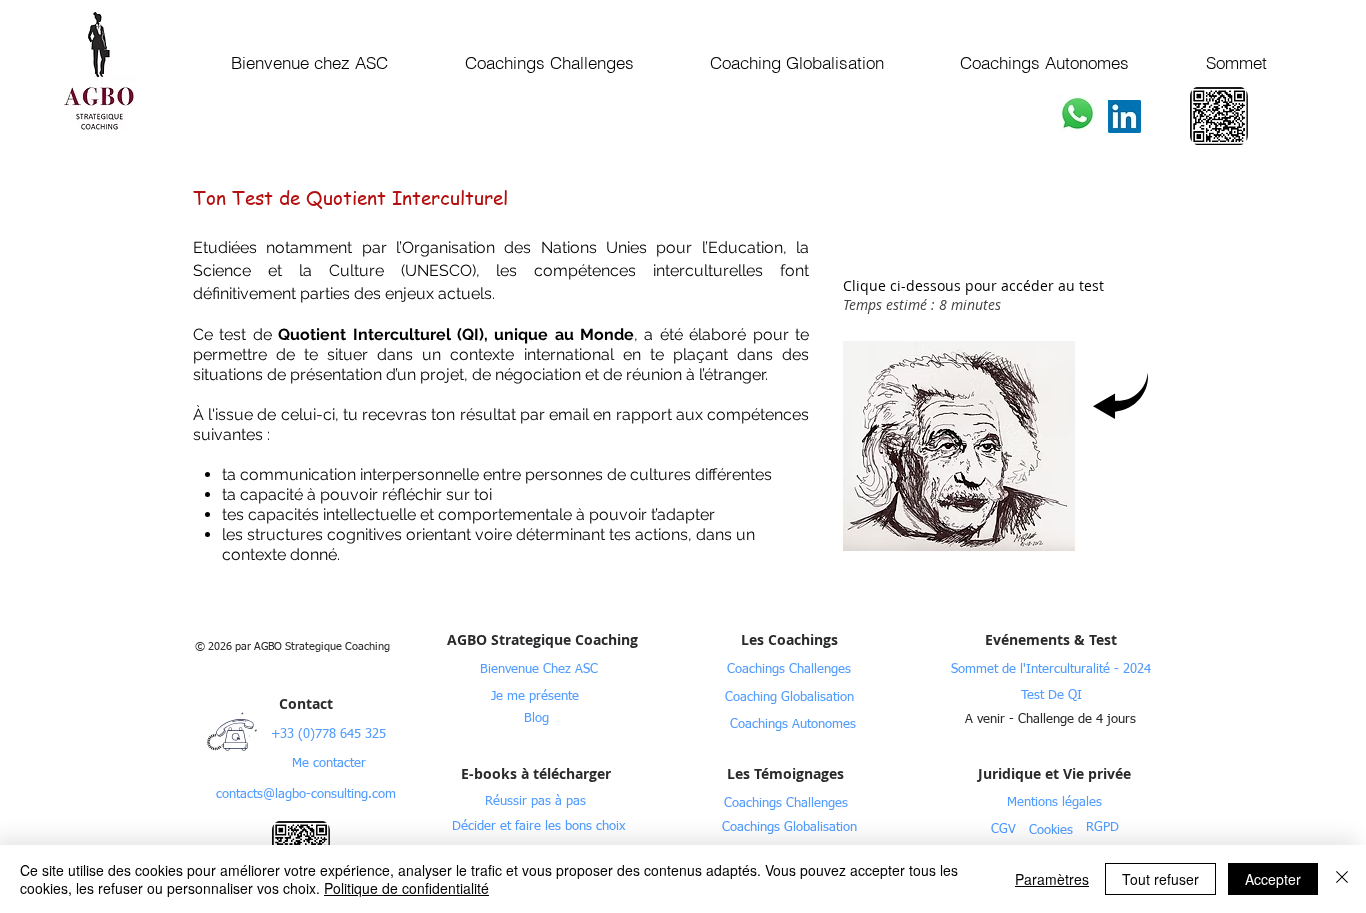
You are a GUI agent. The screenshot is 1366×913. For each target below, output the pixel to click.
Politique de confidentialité (406, 888)
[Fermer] (1342, 879)
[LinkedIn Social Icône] (1124, 116)
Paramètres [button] (1052, 879)
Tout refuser (1160, 879)
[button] (1050, 719)
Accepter (1273, 879)
